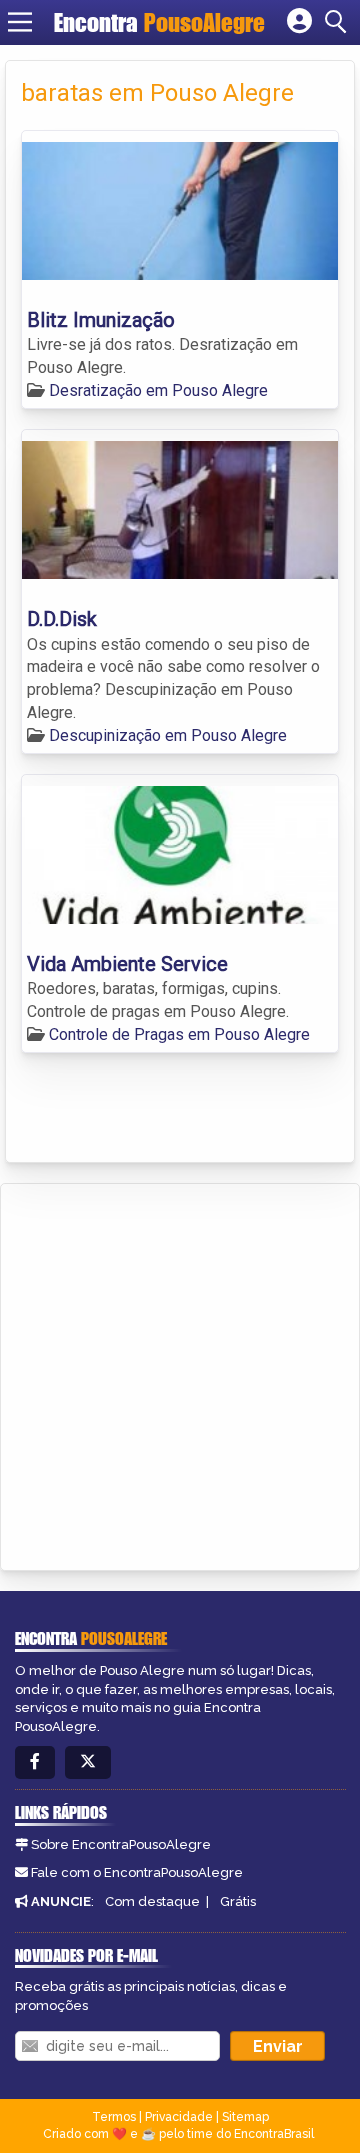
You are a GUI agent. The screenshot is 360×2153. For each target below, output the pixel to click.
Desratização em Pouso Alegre (158, 390)
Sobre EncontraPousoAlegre (121, 1844)
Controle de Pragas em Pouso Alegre (179, 1034)
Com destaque (152, 1901)
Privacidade (179, 2117)
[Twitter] (88, 1762)
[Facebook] (35, 1762)
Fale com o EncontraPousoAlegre (137, 1872)
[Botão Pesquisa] (339, 22)
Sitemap (245, 2117)
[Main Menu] (20, 22)
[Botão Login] (299, 22)
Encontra (159, 22)
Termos (114, 2117)
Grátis (238, 1901)
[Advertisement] (180, 1374)
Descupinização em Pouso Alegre (168, 735)
